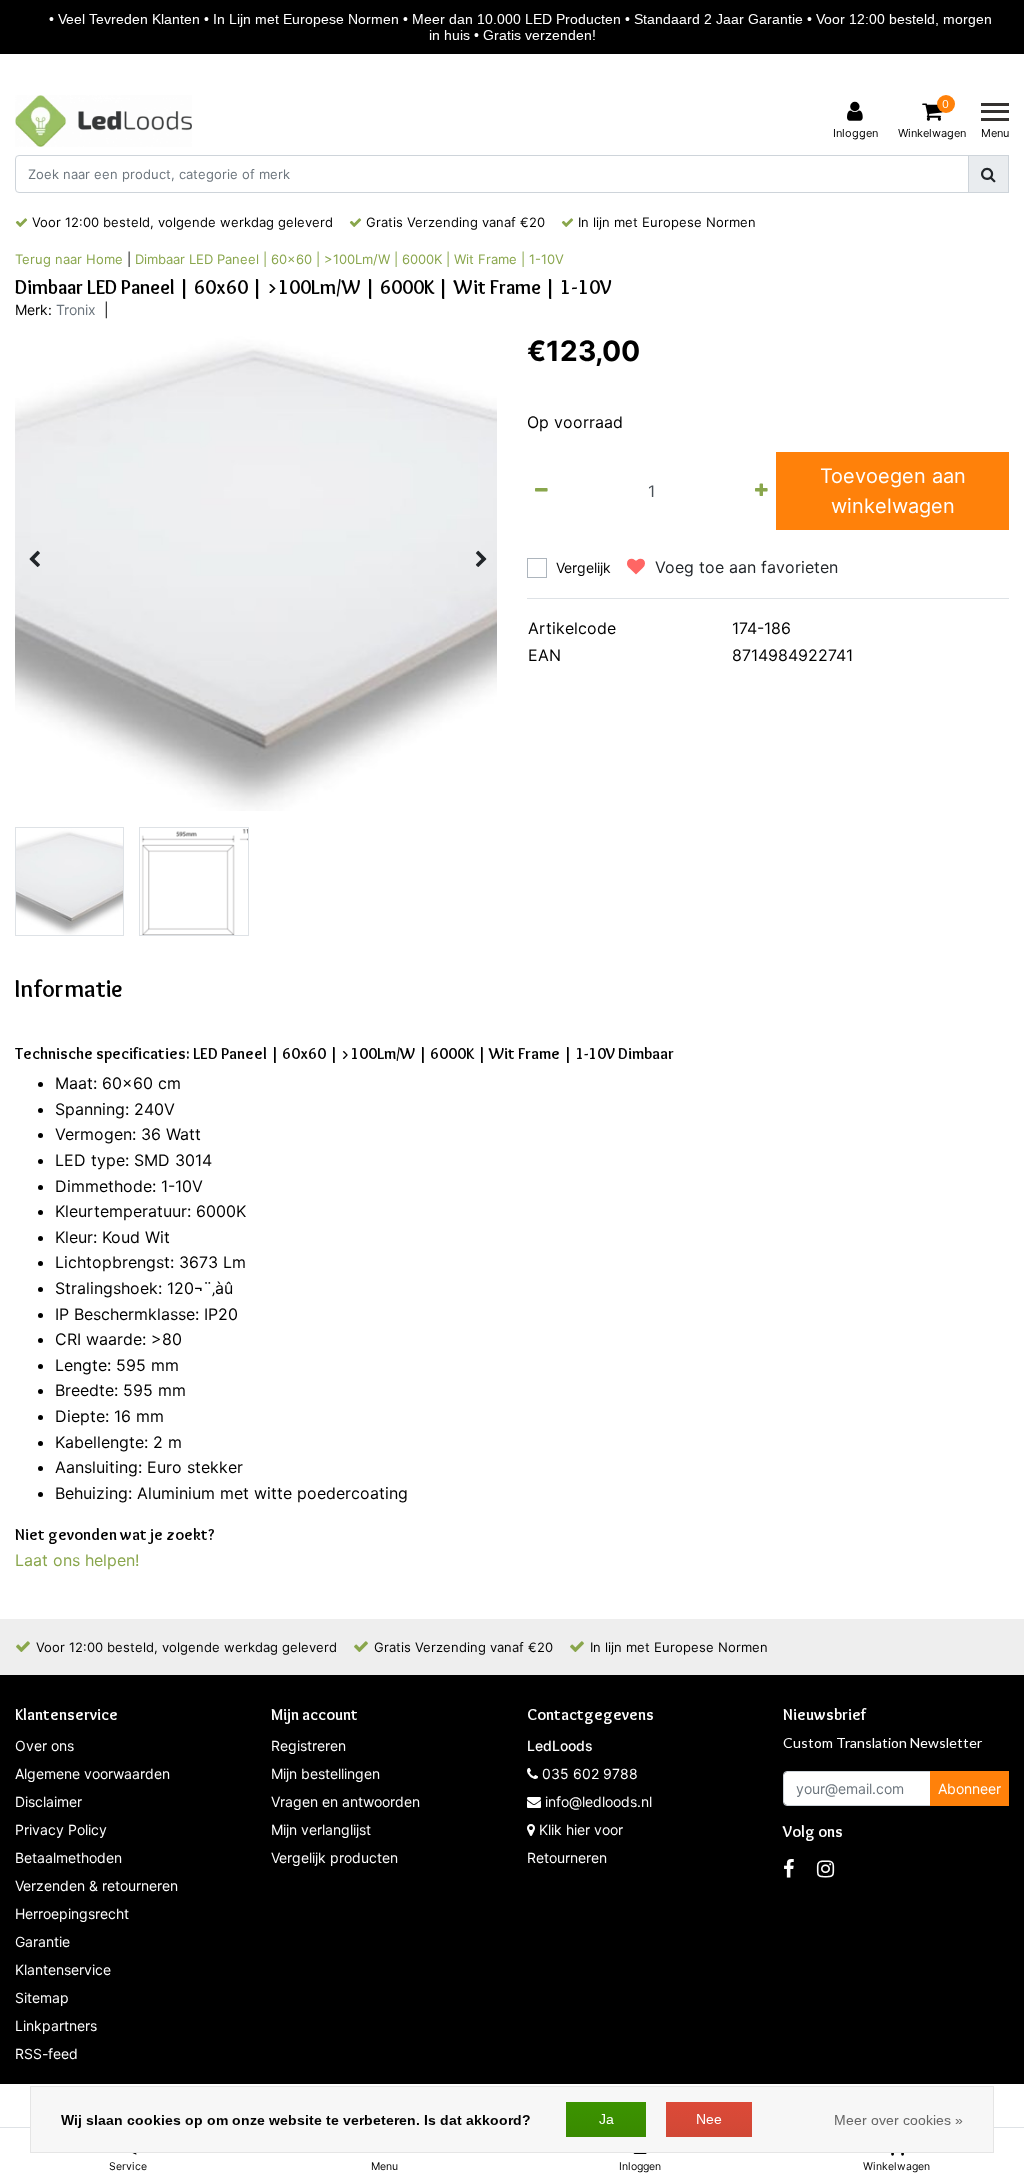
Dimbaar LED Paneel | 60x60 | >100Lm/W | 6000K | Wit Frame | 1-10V (349, 259)
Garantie (42, 1941)
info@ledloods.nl (598, 1801)
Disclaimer (48, 1801)
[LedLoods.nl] (103, 121)
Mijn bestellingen (325, 1773)
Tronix (76, 309)
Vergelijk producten (334, 1857)
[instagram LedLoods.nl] (825, 1869)
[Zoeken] (988, 174)
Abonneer (969, 1788)
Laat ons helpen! (77, 1560)
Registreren (308, 1745)
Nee (709, 2119)
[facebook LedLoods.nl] (788, 1869)
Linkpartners (56, 2025)
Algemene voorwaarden (92, 1773)
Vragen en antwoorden (345, 1801)
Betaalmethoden (68, 1857)
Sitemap (42, 1997)
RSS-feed (46, 2053)
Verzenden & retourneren (96, 1885)
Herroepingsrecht (72, 1913)
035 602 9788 (588, 1773)
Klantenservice (63, 1969)
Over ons (44, 1745)
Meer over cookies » (898, 2120)
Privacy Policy (61, 1829)
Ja (606, 2119)
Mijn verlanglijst (321, 1829)
